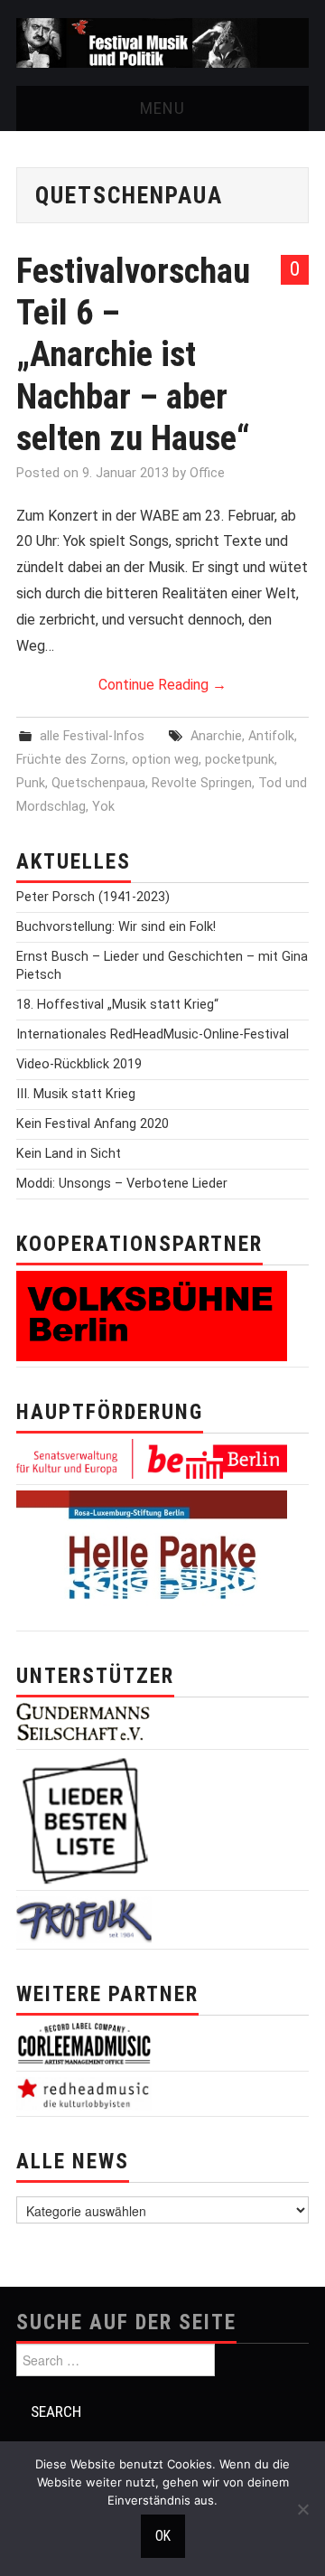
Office (207, 473)
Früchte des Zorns (71, 760)
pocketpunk (240, 760)
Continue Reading (162, 685)
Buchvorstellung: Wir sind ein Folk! (116, 927)
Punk (31, 783)
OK (163, 2536)
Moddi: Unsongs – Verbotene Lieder (122, 1184)
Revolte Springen (202, 783)
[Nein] (302, 2509)
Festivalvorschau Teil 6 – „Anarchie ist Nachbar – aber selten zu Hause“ (133, 354)
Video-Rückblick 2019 (79, 1064)
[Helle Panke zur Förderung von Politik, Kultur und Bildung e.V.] (152, 1557)
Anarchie (216, 736)
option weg (165, 760)
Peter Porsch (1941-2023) (93, 897)
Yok (103, 807)
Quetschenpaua (98, 783)
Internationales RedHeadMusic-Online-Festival (153, 1034)
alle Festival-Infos (92, 736)
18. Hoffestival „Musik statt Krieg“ (117, 1005)
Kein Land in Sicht (69, 1154)
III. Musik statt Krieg (76, 1094)
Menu (162, 108)
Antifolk (271, 736)
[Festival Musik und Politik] (162, 42)
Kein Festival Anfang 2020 (93, 1124)
